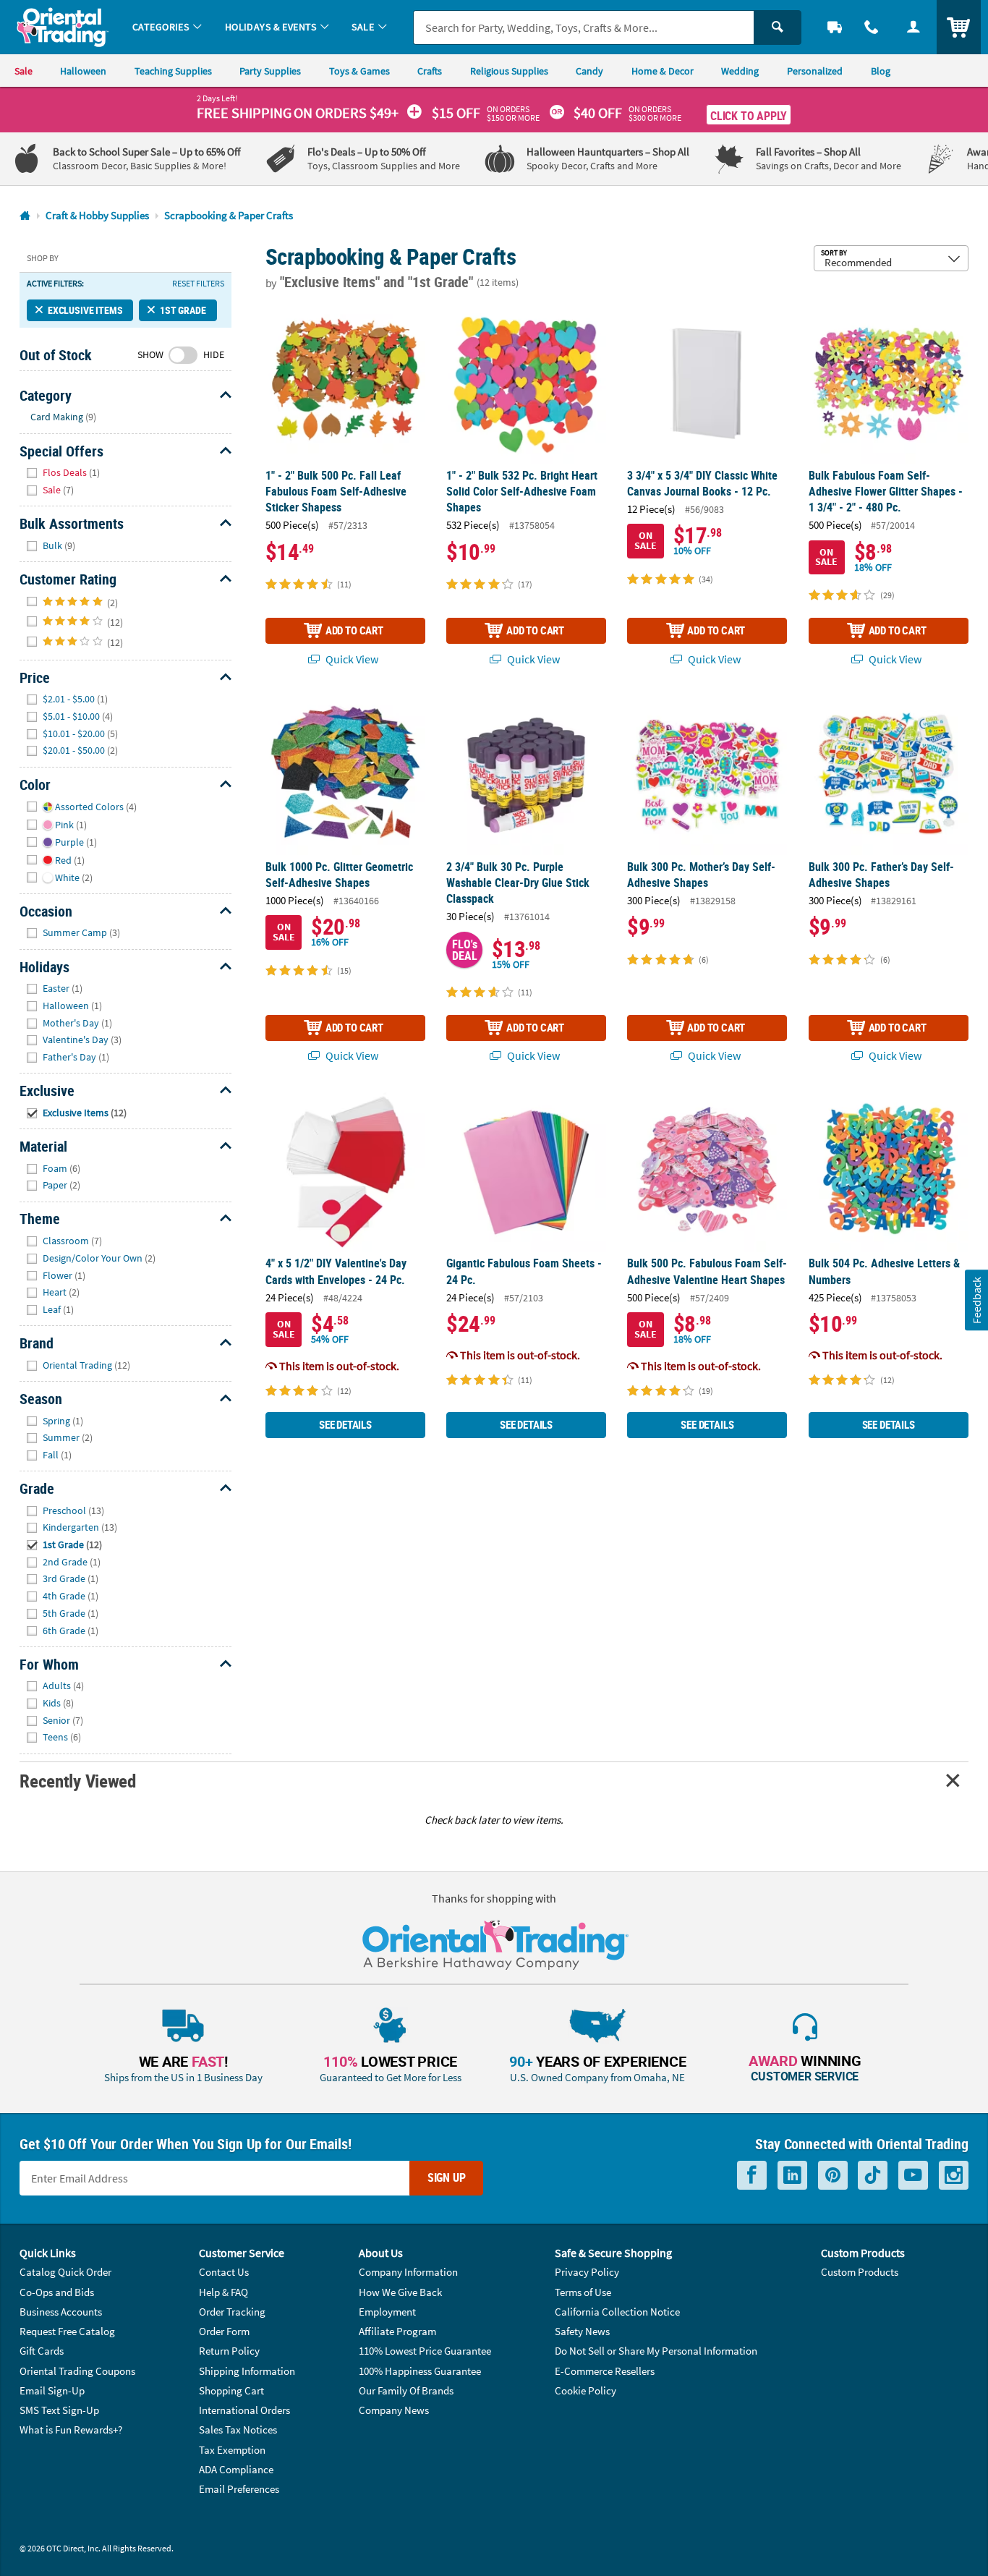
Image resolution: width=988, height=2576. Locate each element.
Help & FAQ (223, 2292)
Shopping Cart (231, 2390)
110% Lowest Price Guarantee (425, 2351)
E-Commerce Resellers (605, 2371)
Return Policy (229, 2351)
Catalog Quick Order (65, 2272)
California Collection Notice (617, 2312)
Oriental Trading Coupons (77, 2371)
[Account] (914, 27)
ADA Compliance (236, 2469)
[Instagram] (954, 2175)
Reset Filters (198, 284)
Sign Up (447, 2177)
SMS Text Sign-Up (59, 2410)
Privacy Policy (587, 2272)
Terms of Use (583, 2292)
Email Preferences (239, 2489)
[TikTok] (873, 2175)
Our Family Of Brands (406, 2390)
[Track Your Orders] (835, 27)
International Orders (244, 2410)
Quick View (351, 659)
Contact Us (224, 2272)
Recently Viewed (77, 1781)
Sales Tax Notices (238, 2430)
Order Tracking (232, 2312)
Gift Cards (42, 2351)
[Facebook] (752, 2175)
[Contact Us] (872, 27)
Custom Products (860, 2272)
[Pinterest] (833, 2175)
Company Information (408, 2272)
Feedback (976, 1300)
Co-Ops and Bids (57, 2292)
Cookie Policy (585, 2390)
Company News (394, 2410)
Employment (387, 2312)
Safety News (582, 2331)
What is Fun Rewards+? (71, 2430)
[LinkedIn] (792, 2175)
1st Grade (183, 310)
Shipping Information (247, 2371)
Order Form (224, 2331)
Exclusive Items (85, 310)
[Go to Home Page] (25, 216)
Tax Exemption (232, 2450)
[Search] (778, 27)
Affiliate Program (397, 2331)
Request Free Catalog (67, 2331)
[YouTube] (913, 2175)
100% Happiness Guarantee (420, 2371)
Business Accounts (61, 2312)
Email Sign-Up (52, 2390)
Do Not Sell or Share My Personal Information (656, 2351)
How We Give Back (400, 2292)
